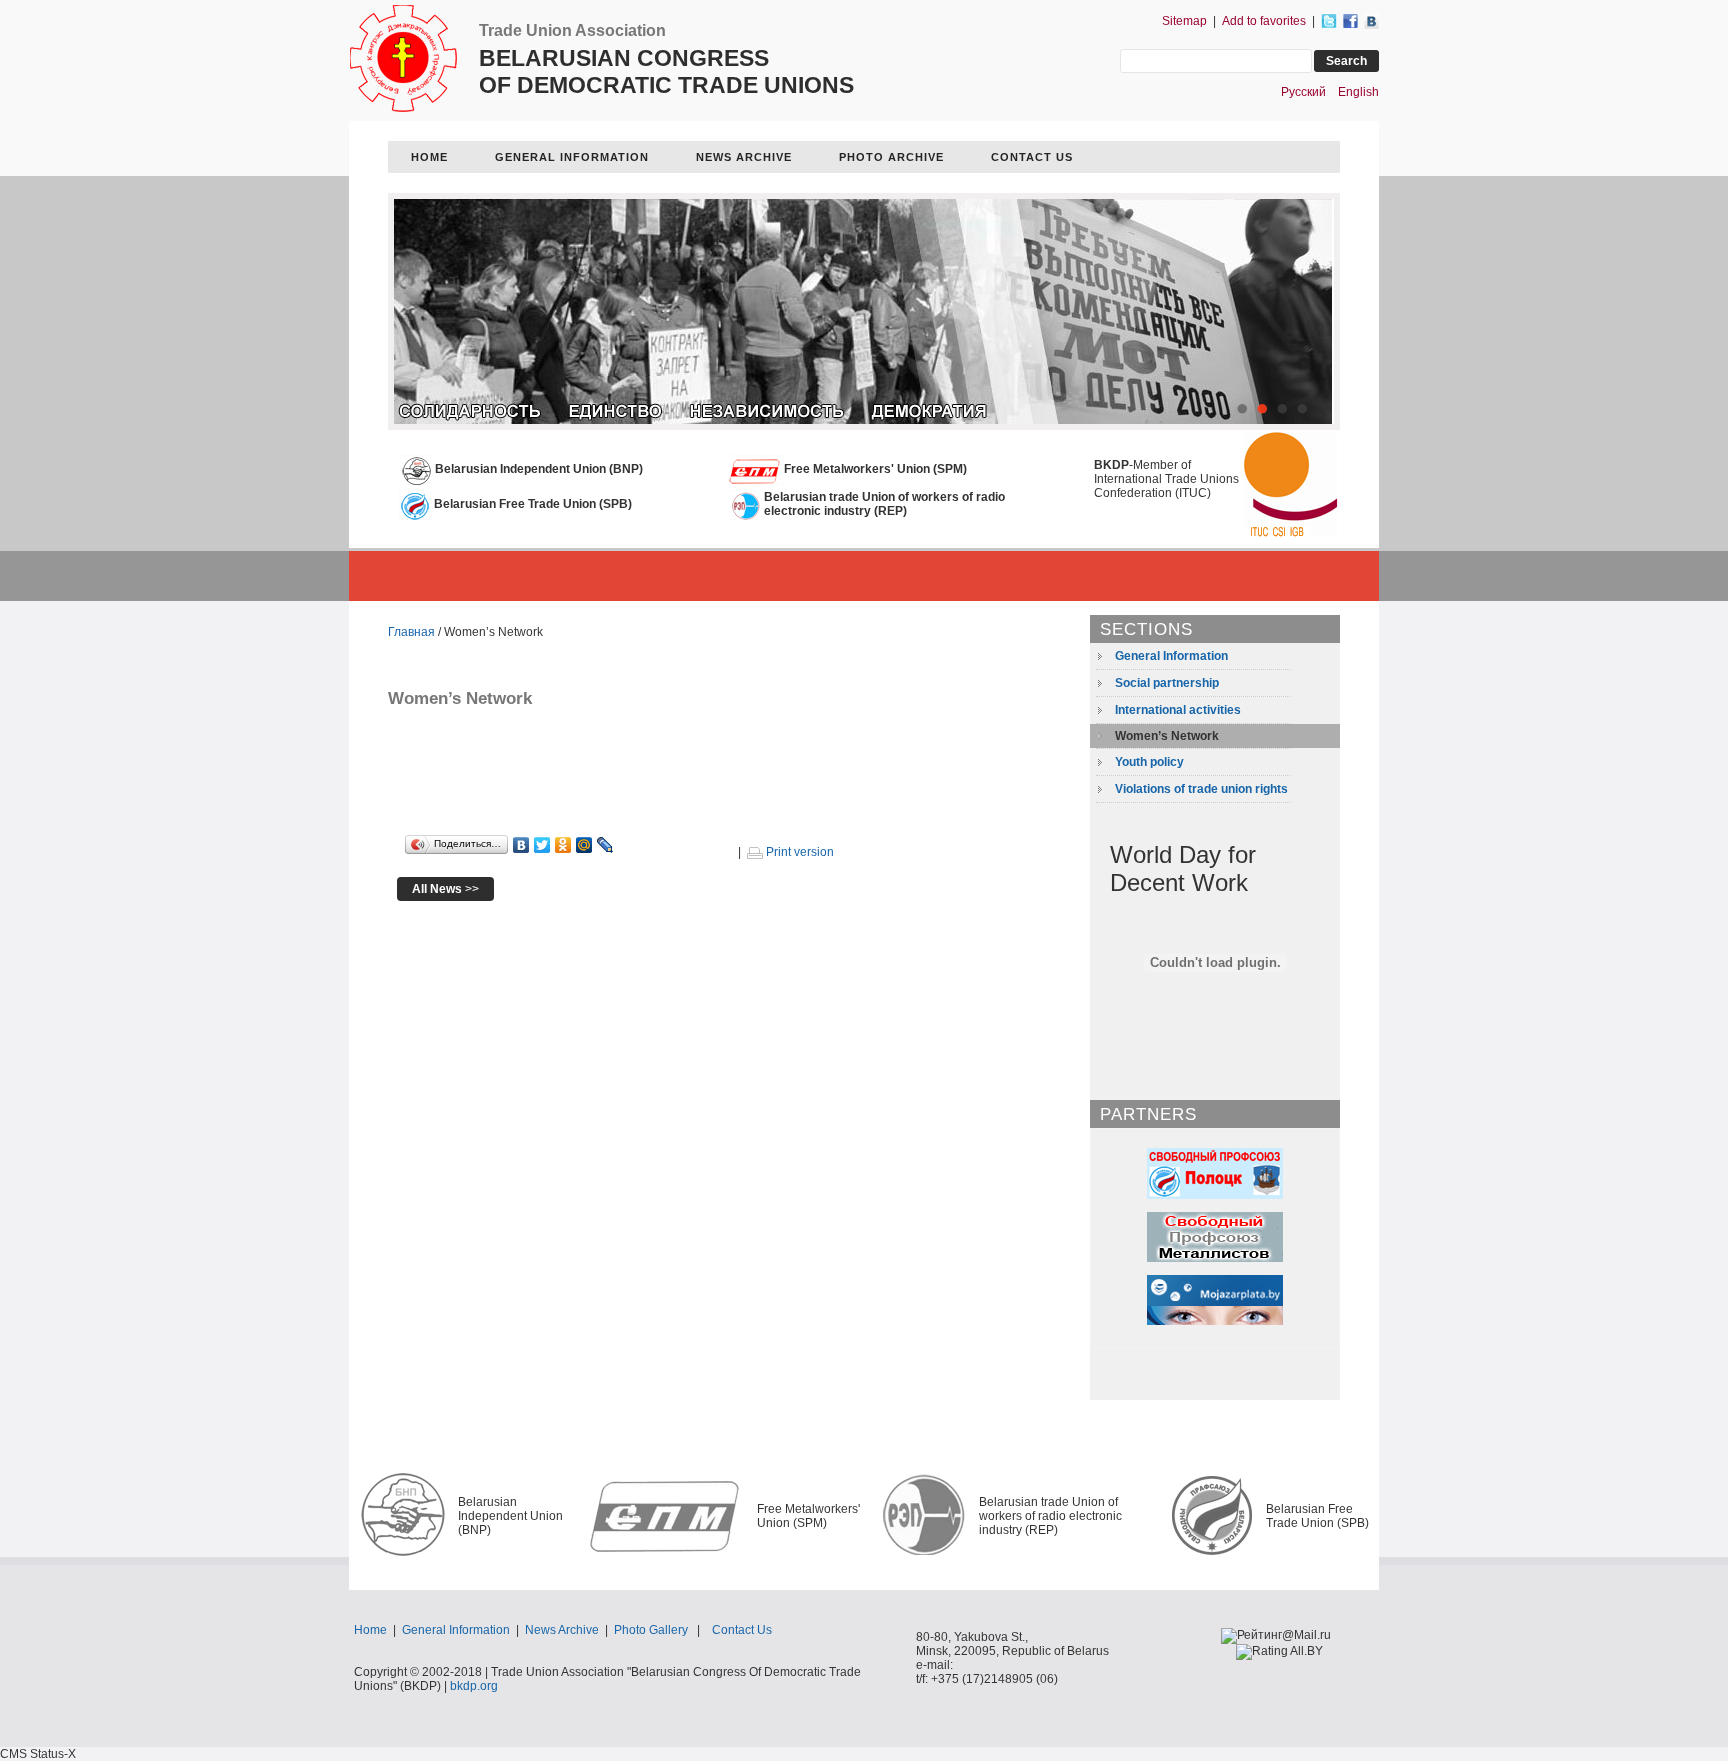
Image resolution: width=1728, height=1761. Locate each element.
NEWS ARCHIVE (744, 157)
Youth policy (1149, 762)
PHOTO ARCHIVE (891, 157)
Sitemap (1184, 21)
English (1358, 92)
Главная (411, 632)
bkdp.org (474, 1686)
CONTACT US (1032, 157)
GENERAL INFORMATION (572, 157)
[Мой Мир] (584, 845)
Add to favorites (1264, 21)
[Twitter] (542, 845)
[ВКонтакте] (521, 845)
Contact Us (742, 1630)
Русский (1303, 92)
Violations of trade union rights (1201, 789)
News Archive (562, 1630)
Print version (798, 852)
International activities (1178, 710)
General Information (1171, 656)
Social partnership (1167, 683)
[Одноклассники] (563, 845)
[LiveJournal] (605, 845)
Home (370, 1630)
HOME (429, 157)
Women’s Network (1167, 736)
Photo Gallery (651, 1630)
